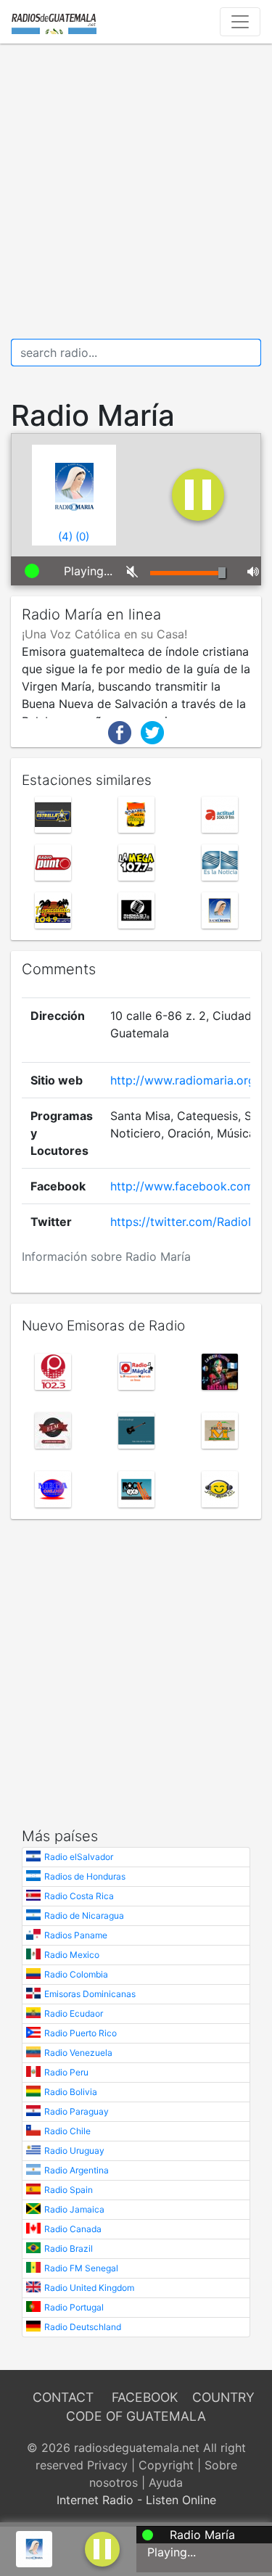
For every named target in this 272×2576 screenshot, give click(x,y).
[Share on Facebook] (120, 731)
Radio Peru (66, 2072)
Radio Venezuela (78, 2053)
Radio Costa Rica (79, 1896)
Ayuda (166, 2482)
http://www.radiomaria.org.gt (190, 1080)
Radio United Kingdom (89, 2288)
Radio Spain (69, 2190)
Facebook (145, 2397)
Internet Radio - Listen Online (136, 2500)
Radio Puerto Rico (81, 2033)
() (65, 536)
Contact (63, 2397)
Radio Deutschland (83, 2327)
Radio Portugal (74, 2307)
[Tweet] (152, 731)
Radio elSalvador (79, 1857)
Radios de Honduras (85, 1876)
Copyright (166, 2465)
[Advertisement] (136, 191)
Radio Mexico (72, 1955)
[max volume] (249, 571)
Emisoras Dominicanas (90, 1994)
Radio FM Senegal (81, 2268)
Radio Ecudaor (74, 2013)
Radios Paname (76, 1935)
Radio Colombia (76, 1974)
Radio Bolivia (71, 2092)
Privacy (107, 2465)
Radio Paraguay (77, 2111)
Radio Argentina (77, 2170)
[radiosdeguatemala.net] (54, 22)
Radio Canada (73, 2229)
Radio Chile (67, 2131)
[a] (102, 2548)
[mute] (128, 571)
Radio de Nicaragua (84, 1915)
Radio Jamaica (74, 2209)
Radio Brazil (69, 2248)
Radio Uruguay (74, 2151)
